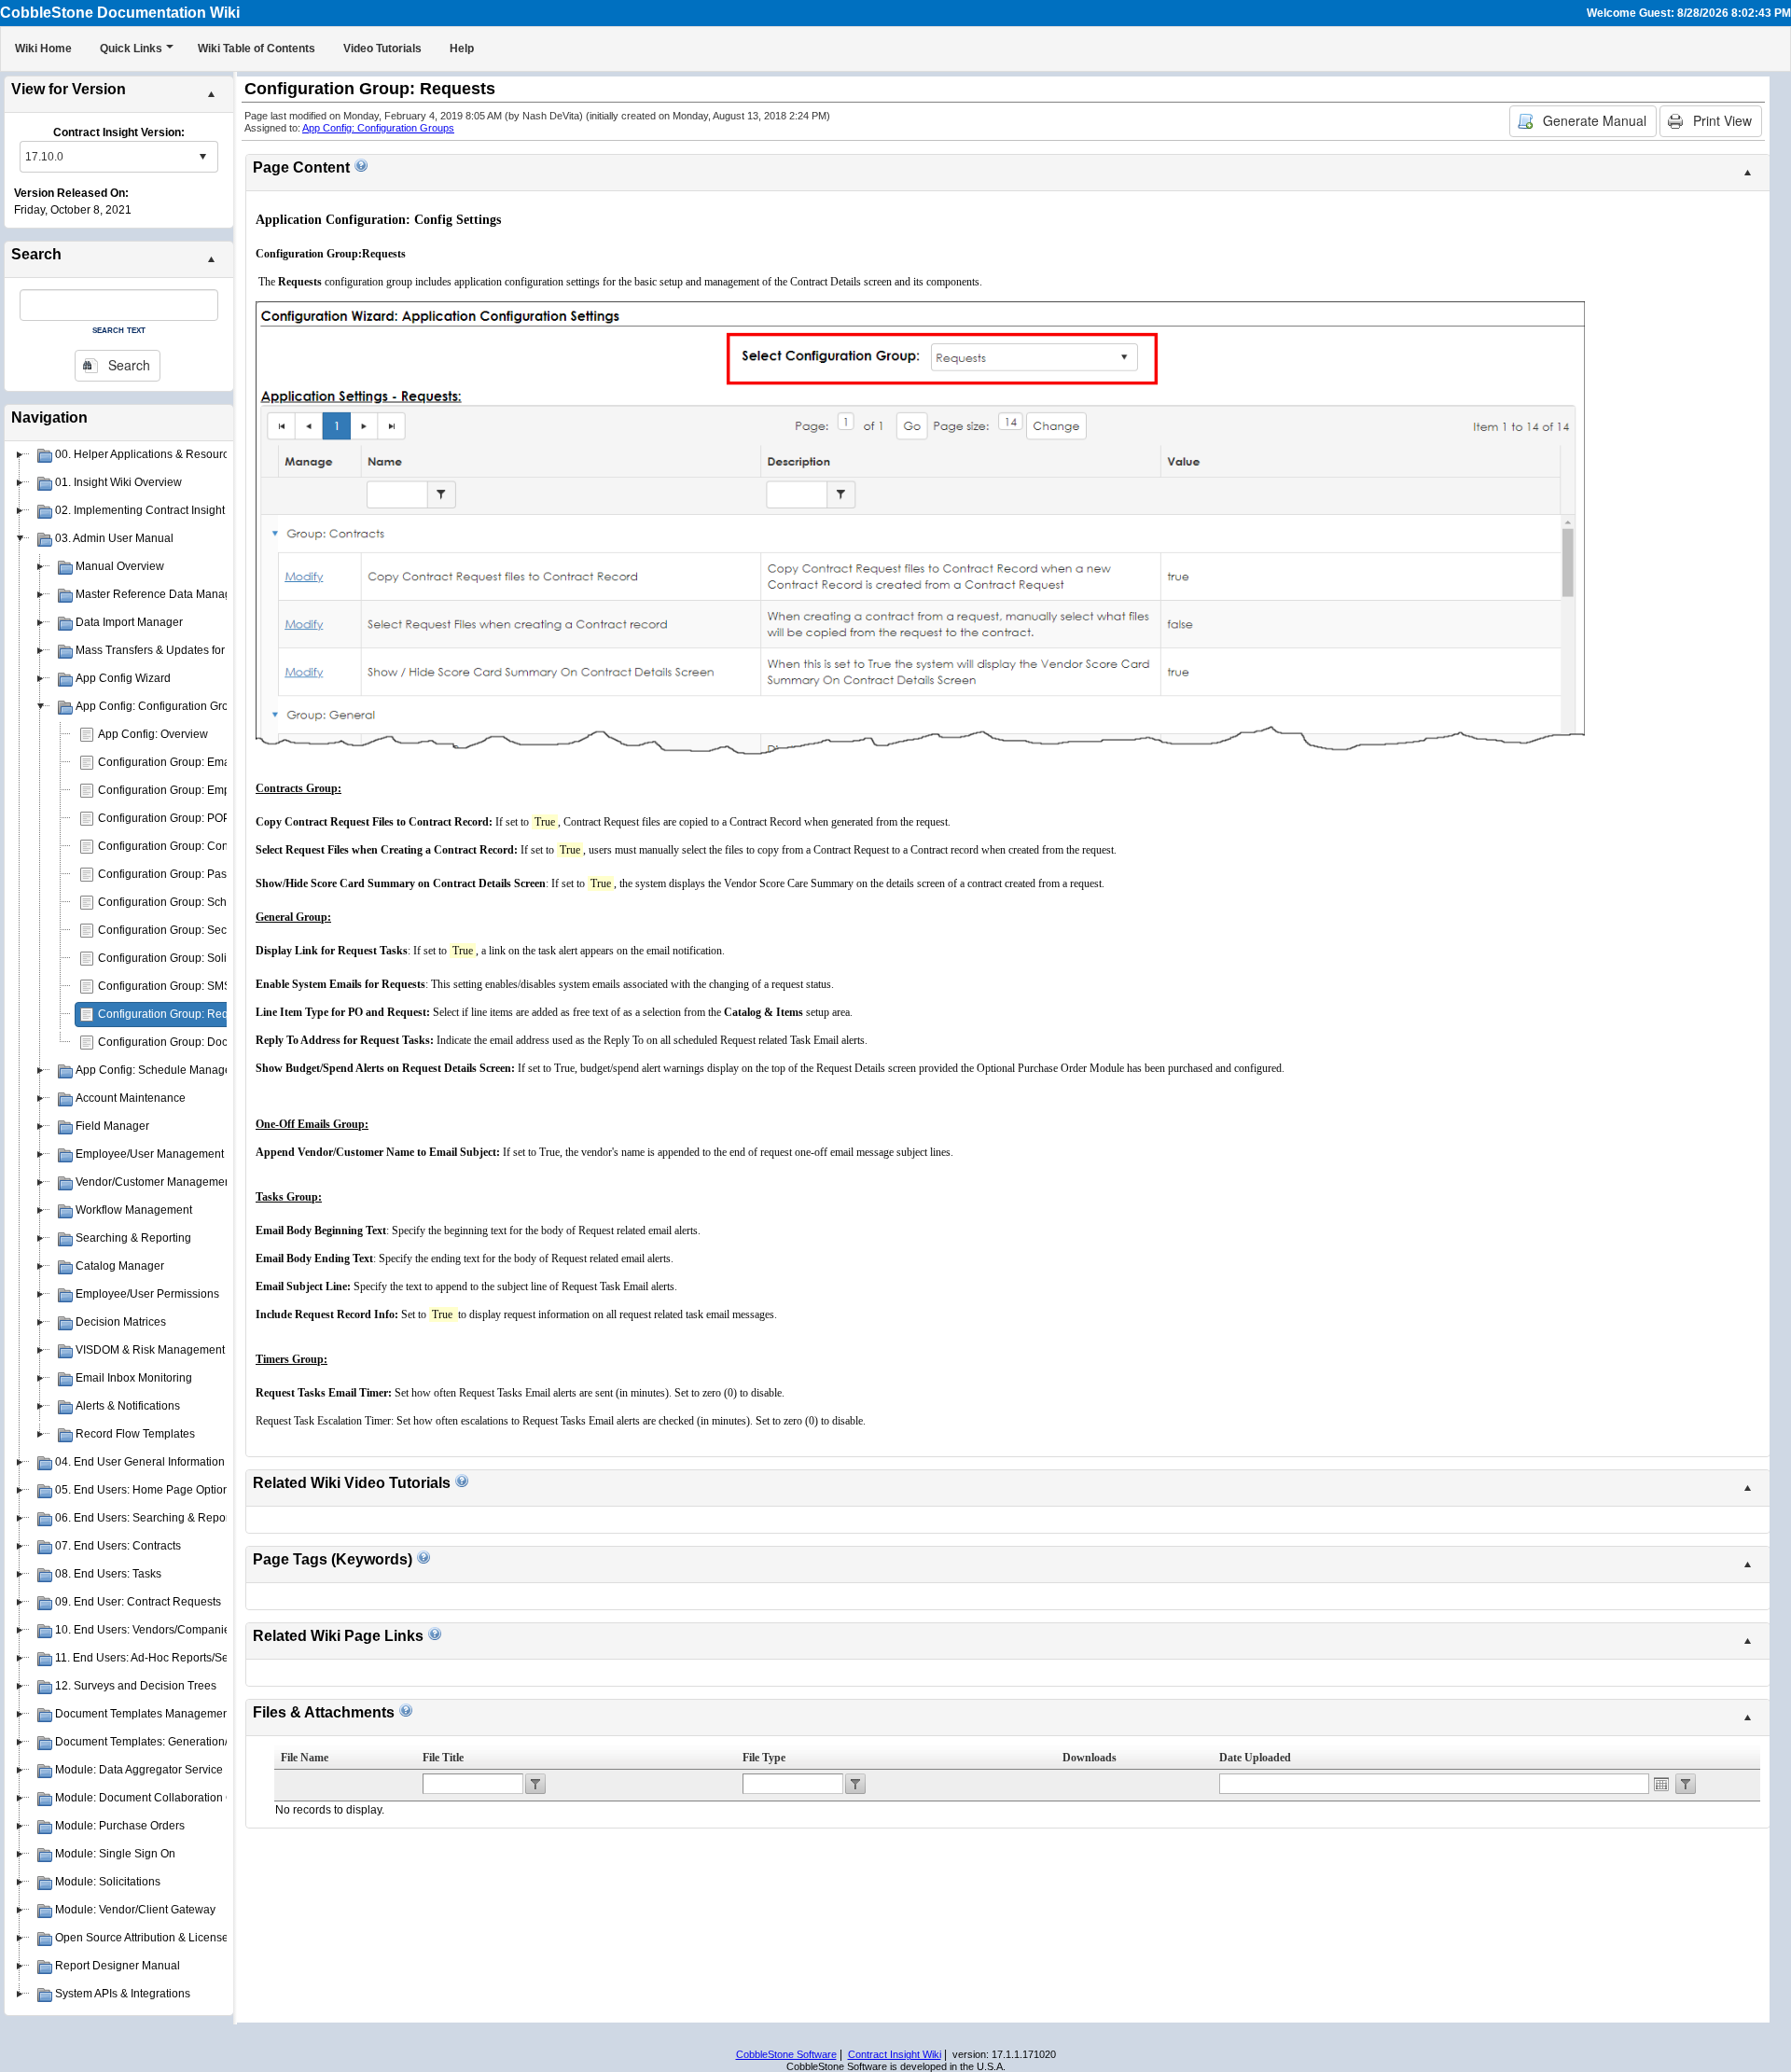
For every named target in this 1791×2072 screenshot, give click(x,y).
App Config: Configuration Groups (378, 128)
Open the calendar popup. (1661, 1784)
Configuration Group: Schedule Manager (201, 902)
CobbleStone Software (786, 2054)
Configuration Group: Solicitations (183, 958)
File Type (764, 1758)
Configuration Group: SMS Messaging (194, 986)
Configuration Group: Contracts (177, 846)
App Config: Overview (153, 734)
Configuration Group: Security (173, 930)
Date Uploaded (1255, 1758)
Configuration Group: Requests (177, 1014)
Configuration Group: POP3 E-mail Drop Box (210, 818)
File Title (443, 1758)
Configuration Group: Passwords (180, 874)
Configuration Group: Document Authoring (204, 1042)
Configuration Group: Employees (181, 790)
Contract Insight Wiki (895, 2054)
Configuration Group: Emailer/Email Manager (212, 762)
